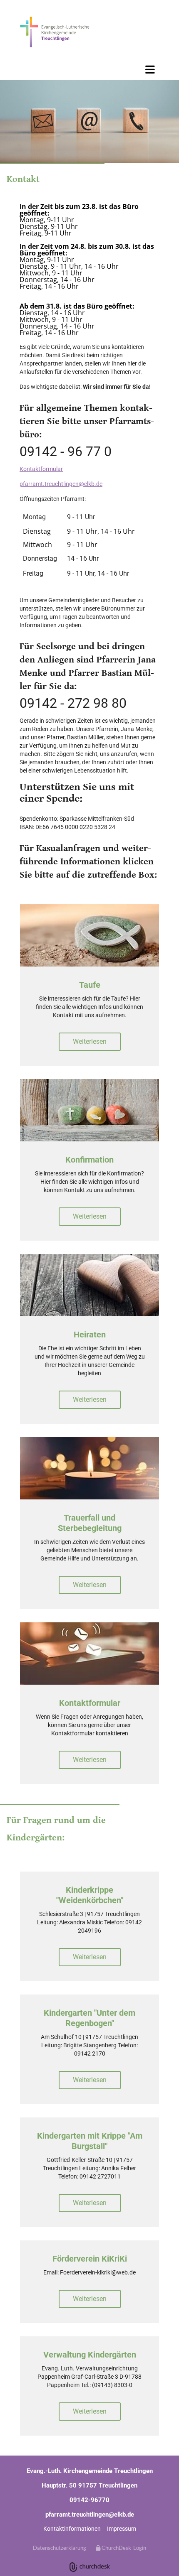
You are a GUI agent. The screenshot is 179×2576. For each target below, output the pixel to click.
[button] (89, 69)
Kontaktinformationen (72, 2529)
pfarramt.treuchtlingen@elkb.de (61, 484)
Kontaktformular (41, 469)
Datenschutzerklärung (60, 2548)
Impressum (122, 2529)
